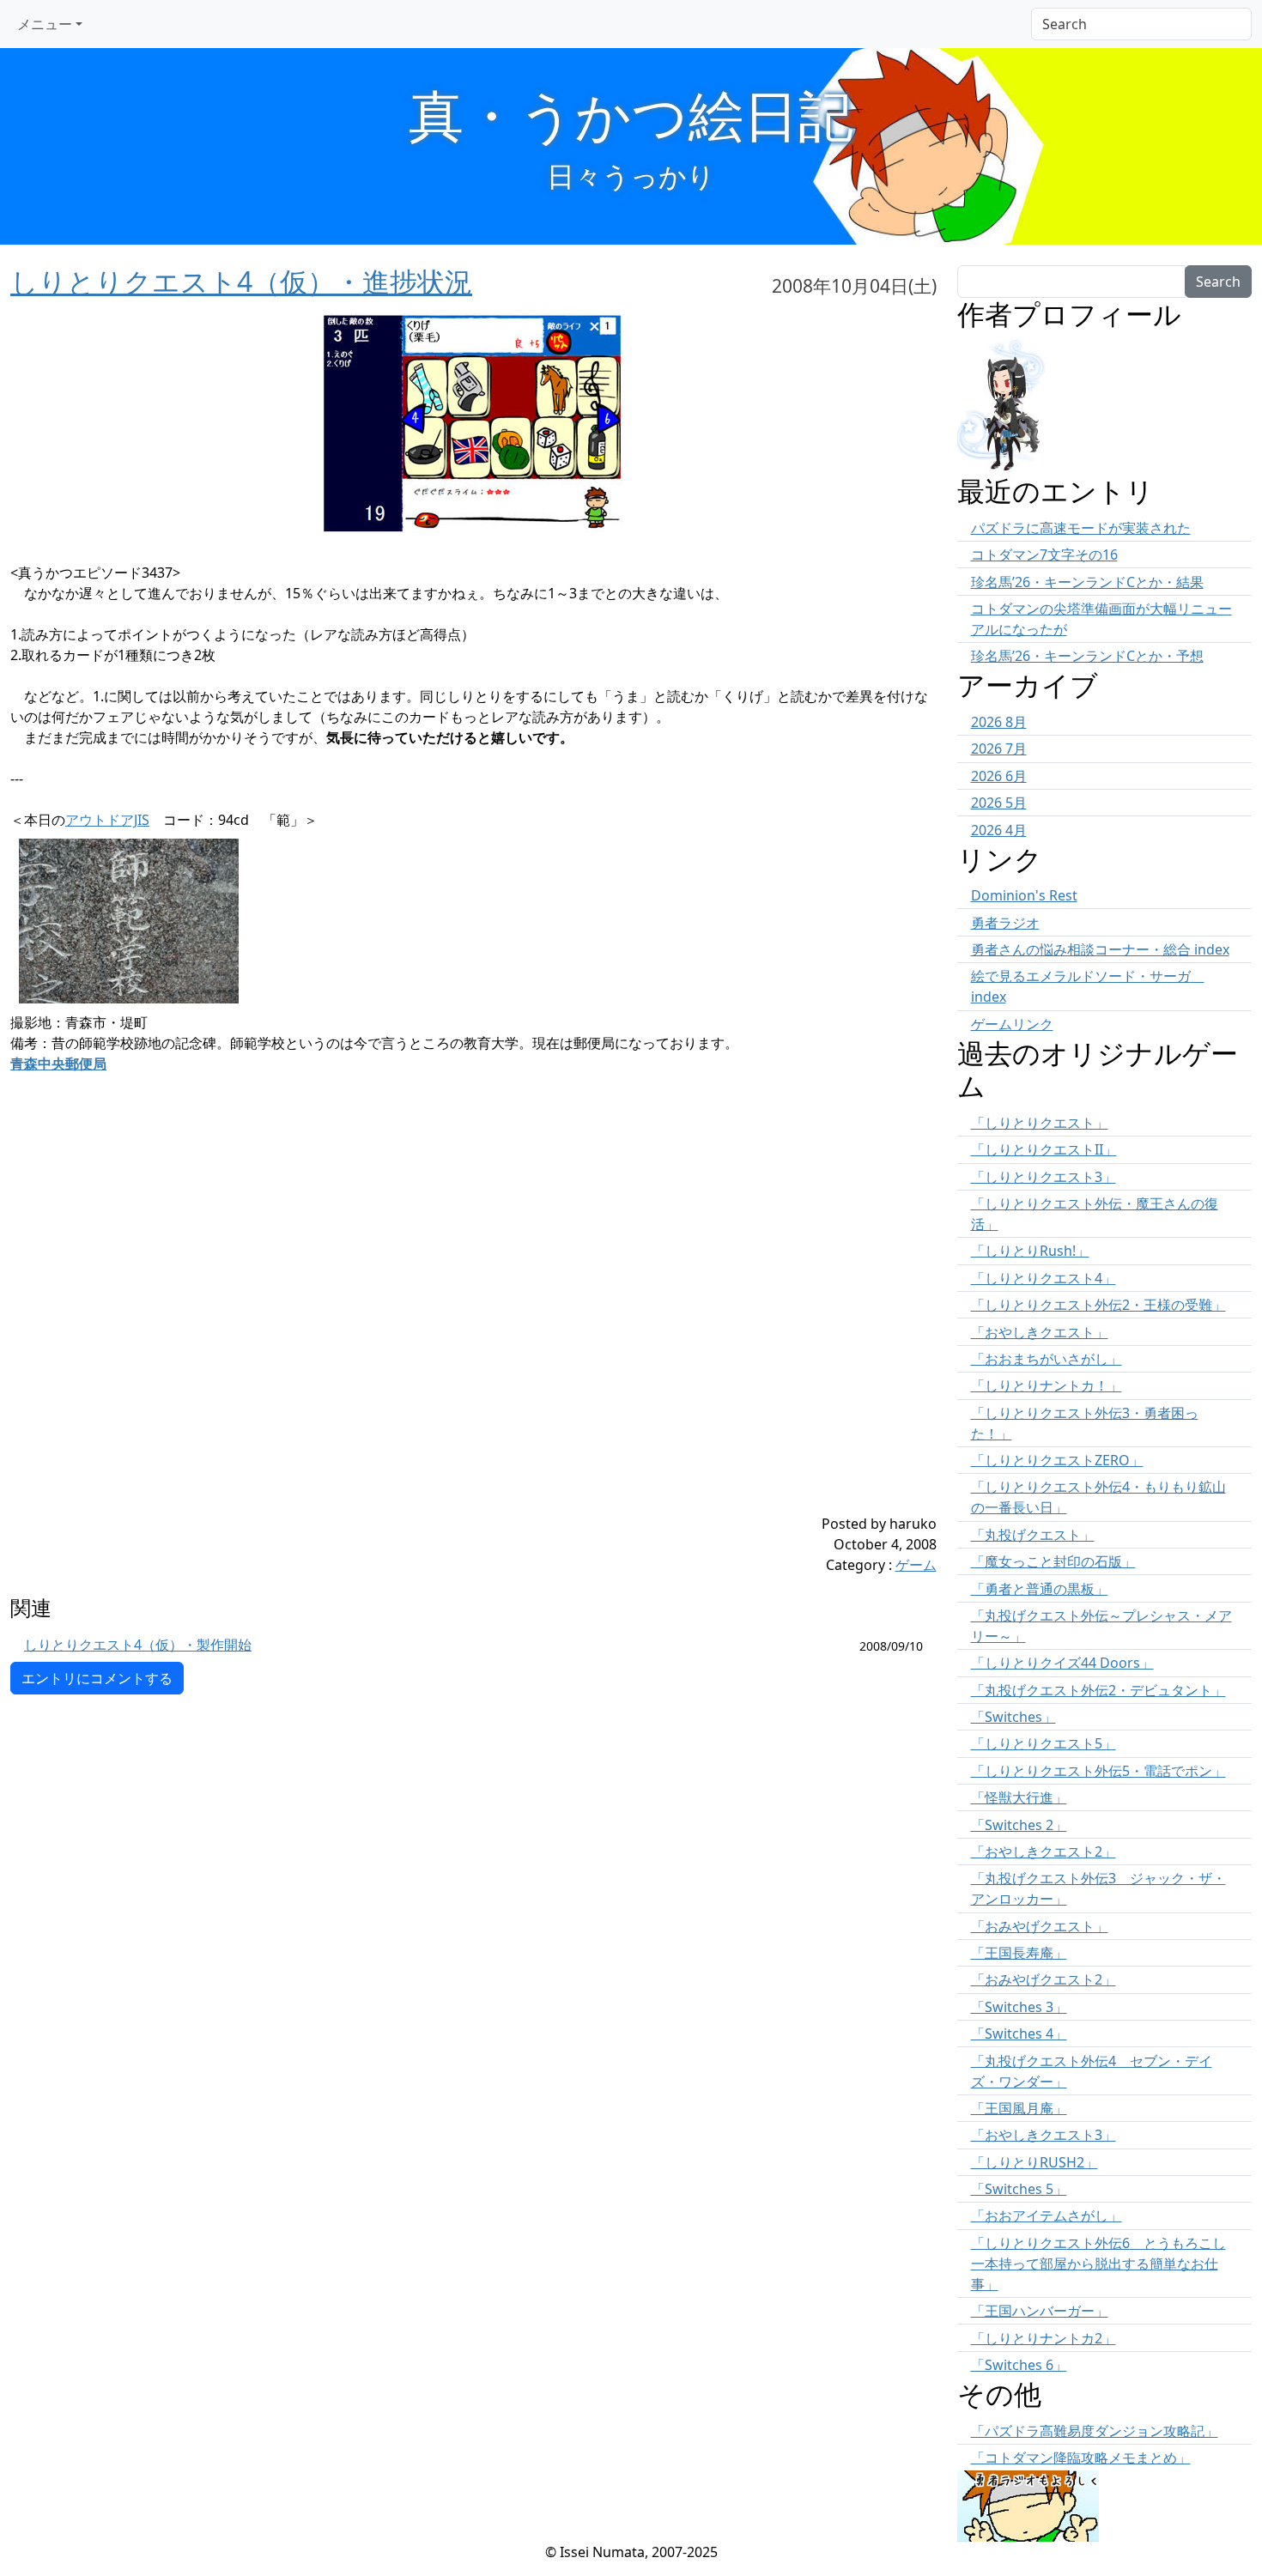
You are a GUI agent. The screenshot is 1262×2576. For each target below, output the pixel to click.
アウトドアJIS (107, 820)
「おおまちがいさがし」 (1047, 1359)
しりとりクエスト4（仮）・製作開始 (138, 1645)
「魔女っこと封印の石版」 (1053, 1561)
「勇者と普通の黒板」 (1040, 1589)
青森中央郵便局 (58, 1064)
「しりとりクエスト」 (1040, 1123)
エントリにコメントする (97, 1678)
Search (1218, 282)
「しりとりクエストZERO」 (1057, 1460)
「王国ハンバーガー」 (1040, 2311)
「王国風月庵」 (1019, 2108)
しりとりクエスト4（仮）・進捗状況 (241, 281)
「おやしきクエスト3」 (1044, 2135)
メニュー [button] (45, 24)
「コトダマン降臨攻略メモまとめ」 (1081, 2458)
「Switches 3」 (1019, 2007)
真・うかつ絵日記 (631, 115)
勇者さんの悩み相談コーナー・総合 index (1100, 949)
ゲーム (916, 1565)
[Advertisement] (396, 1393)
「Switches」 (1013, 1717)
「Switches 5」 (1019, 2189)
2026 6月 (999, 776)
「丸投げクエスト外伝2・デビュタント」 (1098, 1690)
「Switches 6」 (1019, 2365)
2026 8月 (999, 722)
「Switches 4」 (1019, 2034)
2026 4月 (999, 830)
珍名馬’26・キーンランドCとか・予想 (1087, 656)
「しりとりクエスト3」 (1044, 1177)
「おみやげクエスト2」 (1044, 1979)
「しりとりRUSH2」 (1034, 2162)
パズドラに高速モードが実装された (1081, 528)
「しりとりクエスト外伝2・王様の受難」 (1098, 1305)
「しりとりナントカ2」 (1044, 2338)
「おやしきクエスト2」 (1044, 1852)
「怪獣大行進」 (1019, 1797)
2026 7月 (999, 749)
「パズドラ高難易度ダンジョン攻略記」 (1095, 2431)
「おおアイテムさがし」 (1047, 2215)
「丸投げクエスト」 (1033, 1535)
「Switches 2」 (1019, 1825)
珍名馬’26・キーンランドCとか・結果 (1087, 582)
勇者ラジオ (1005, 923)
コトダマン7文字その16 (1044, 555)
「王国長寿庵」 (1019, 1953)
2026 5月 (999, 803)
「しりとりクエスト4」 (1044, 1278)
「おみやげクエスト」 (1040, 1926)
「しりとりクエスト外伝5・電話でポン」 (1098, 1771)
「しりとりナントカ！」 (1047, 1385)
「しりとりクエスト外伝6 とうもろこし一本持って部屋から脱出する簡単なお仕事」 (1098, 2264)
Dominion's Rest (1024, 895)
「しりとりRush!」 (1030, 1251)
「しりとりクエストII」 (1044, 1149)
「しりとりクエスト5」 (1044, 1743)
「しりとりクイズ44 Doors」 (1062, 1663)
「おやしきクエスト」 (1040, 1332)
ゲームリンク (1012, 1024)
